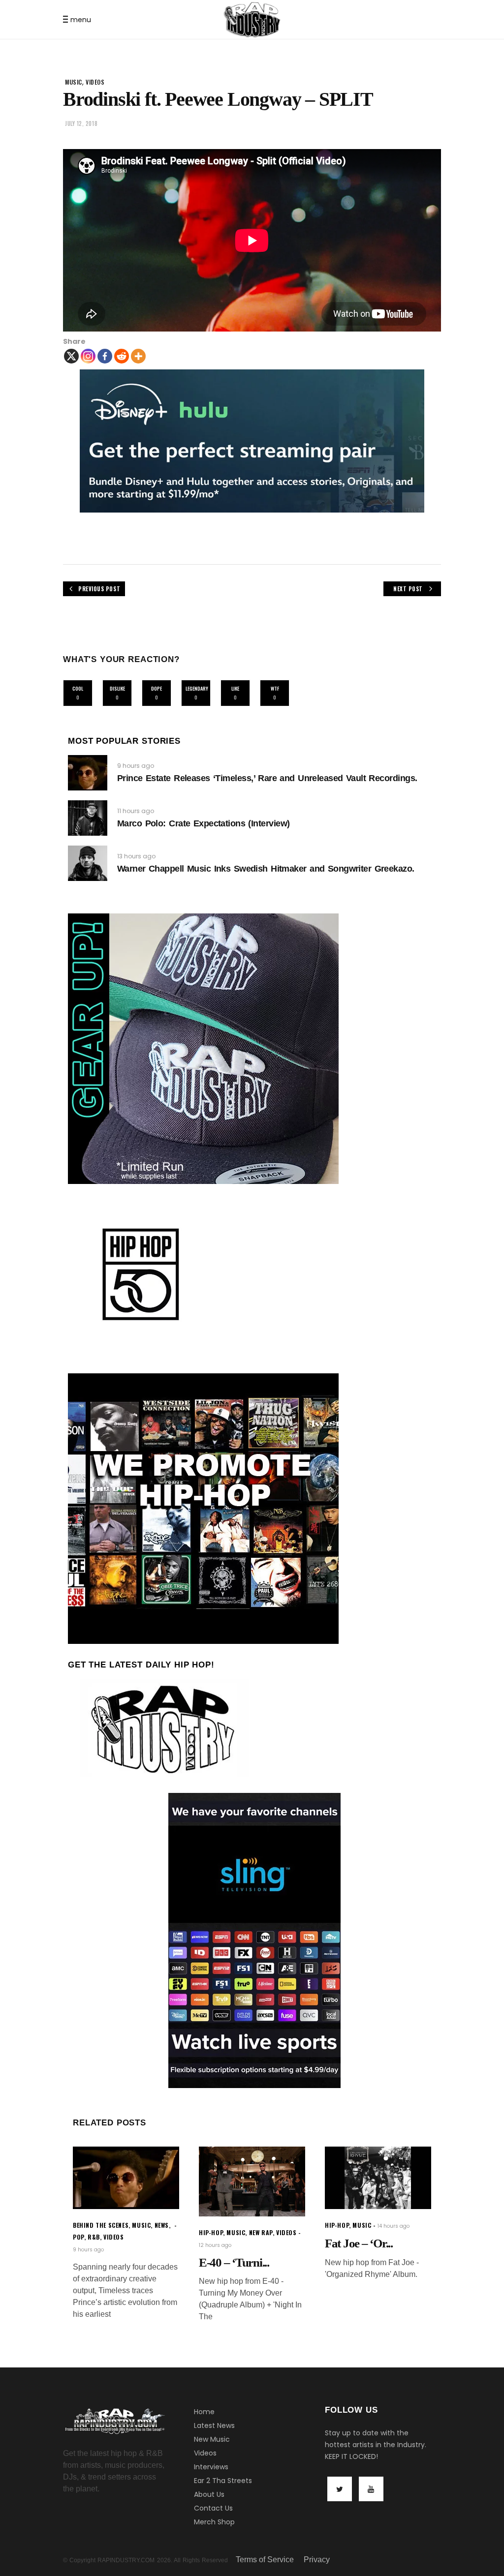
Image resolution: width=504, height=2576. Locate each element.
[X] (71, 356)
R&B (94, 2237)
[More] (138, 356)
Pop (79, 2237)
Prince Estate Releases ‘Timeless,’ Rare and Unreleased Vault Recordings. (267, 778)
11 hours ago (136, 811)
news (162, 2225)
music (74, 82)
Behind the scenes (101, 2225)
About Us (209, 2494)
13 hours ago (136, 856)
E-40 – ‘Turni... (234, 2262)
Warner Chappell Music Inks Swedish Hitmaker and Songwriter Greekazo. (266, 869)
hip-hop (211, 2232)
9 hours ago (136, 766)
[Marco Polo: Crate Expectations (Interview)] (88, 818)
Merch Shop (214, 2522)
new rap (261, 2232)
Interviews (211, 2467)
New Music (212, 2439)
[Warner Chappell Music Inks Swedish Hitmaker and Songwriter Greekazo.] (88, 863)
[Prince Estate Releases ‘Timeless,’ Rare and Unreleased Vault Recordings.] (88, 773)
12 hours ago (215, 2245)
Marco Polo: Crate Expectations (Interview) (204, 823)
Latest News (214, 2425)
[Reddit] (122, 356)
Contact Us (213, 2508)
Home (204, 2412)
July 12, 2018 (81, 123)
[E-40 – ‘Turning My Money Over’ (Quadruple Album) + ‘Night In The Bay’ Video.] (252, 2182)
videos (95, 82)
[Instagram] (88, 356)
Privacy (317, 2560)
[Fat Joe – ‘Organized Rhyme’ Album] (378, 2178)
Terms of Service (265, 2560)
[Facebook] (105, 356)
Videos (205, 2453)
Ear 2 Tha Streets (223, 2481)
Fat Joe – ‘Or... (359, 2243)
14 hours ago (394, 2226)
